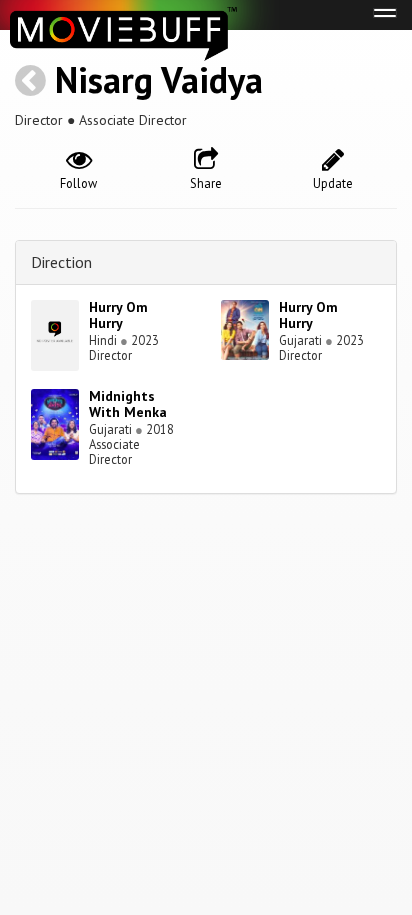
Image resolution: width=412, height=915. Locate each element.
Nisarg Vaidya (159, 79)
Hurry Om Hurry (118, 315)
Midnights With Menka (128, 404)
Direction (61, 262)
